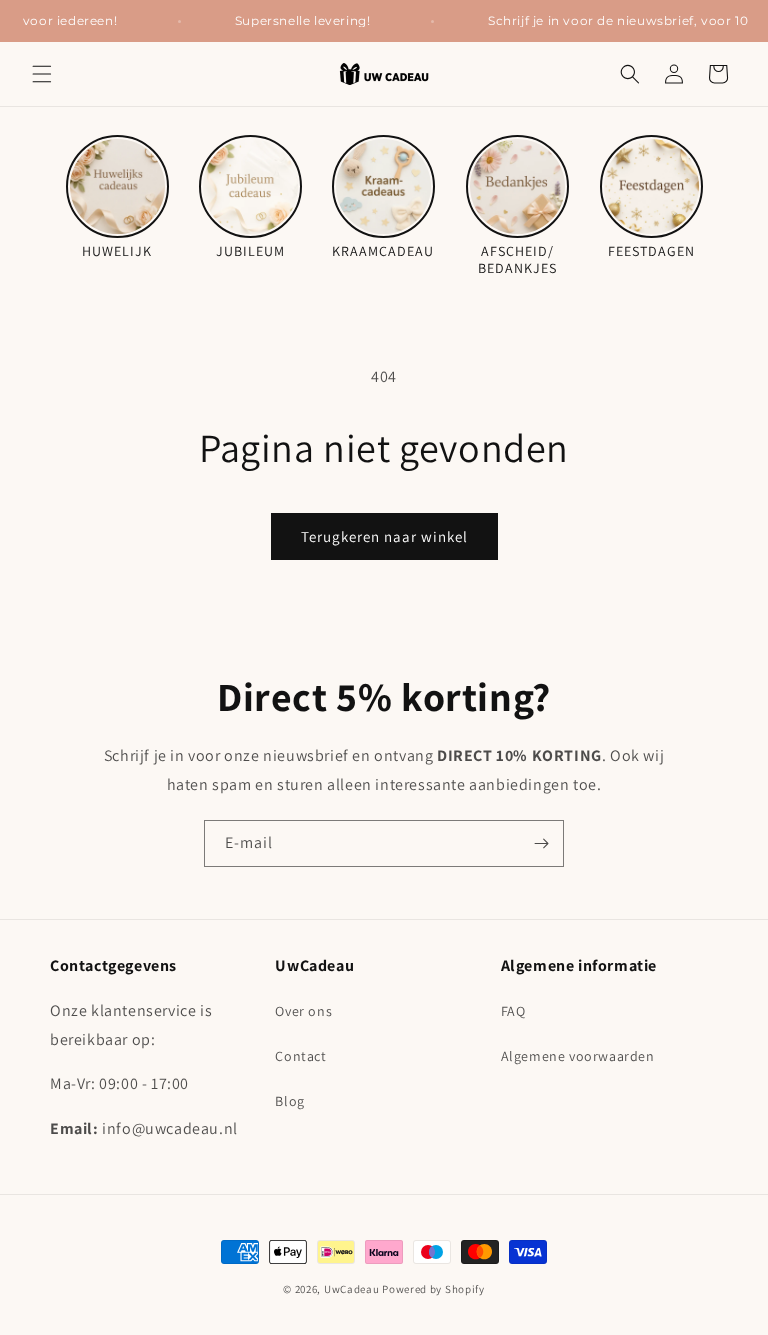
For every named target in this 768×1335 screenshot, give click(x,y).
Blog (289, 1101)
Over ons (303, 1011)
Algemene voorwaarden (578, 1056)
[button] (42, 74)
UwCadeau (352, 1289)
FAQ (513, 1011)
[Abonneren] (541, 843)
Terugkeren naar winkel (384, 536)
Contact (300, 1056)
